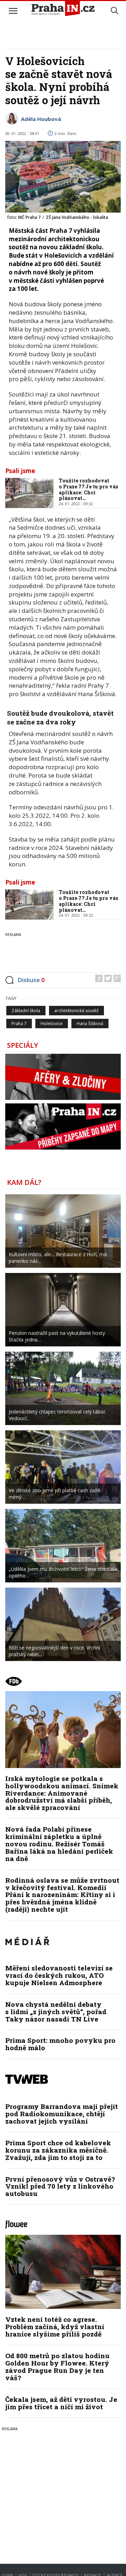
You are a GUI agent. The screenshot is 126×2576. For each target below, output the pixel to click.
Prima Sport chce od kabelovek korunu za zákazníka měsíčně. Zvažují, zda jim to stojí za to (58, 2150)
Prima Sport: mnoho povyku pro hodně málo (60, 2044)
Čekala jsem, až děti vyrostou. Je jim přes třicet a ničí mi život (61, 2403)
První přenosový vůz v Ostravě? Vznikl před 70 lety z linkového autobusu (60, 2186)
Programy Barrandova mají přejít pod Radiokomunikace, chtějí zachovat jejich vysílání (62, 2114)
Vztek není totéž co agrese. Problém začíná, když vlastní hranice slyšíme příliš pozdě (55, 2327)
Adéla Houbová (41, 119)
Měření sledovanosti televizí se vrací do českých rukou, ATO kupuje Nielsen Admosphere (59, 1975)
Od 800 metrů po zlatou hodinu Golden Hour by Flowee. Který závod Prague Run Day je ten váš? (57, 2367)
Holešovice (52, 1024)
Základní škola (26, 1011)
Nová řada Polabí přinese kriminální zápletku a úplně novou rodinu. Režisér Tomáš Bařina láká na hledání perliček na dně (59, 1844)
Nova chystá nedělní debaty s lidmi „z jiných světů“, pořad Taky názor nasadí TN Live (56, 2012)
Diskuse (31, 980)
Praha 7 (19, 1024)
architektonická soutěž (76, 1011)
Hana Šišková (90, 1024)
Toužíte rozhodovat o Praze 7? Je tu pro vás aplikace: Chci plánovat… (89, 489)
